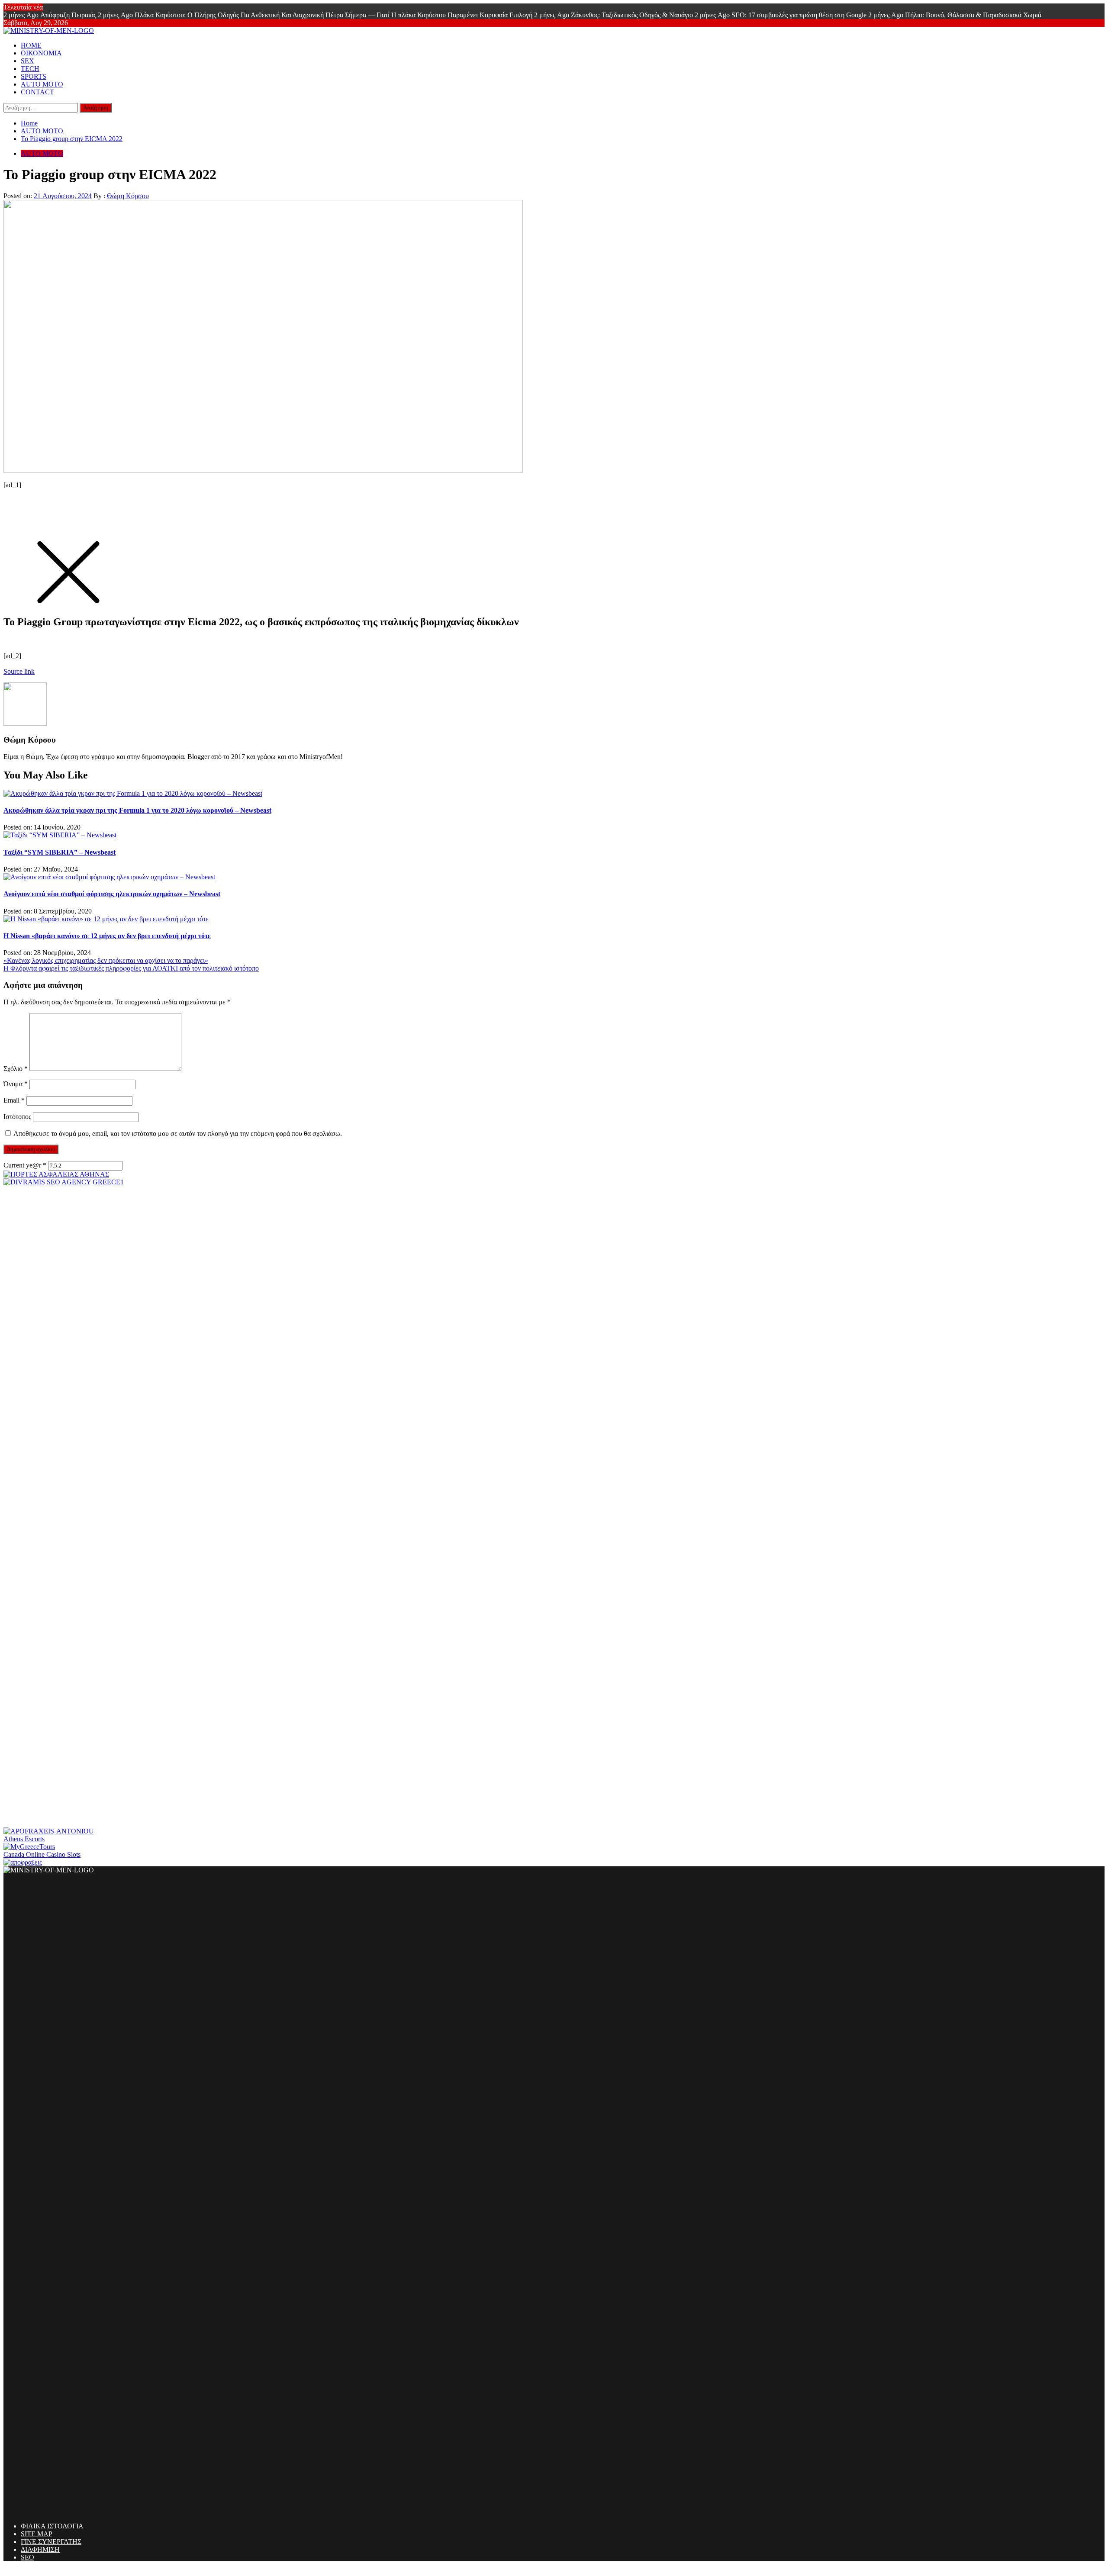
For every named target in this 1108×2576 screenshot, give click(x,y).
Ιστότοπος (17, 1117)
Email (14, 1100)
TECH (30, 69)
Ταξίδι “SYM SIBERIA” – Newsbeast (60, 852)
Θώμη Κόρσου (128, 196)
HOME (31, 45)
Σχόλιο (16, 1069)
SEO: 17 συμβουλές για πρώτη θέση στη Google (781, 15)
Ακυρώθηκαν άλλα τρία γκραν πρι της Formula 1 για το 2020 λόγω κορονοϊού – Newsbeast (137, 810)
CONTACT (37, 92)
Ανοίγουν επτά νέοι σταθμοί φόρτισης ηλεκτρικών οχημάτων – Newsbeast (112, 894)
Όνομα (16, 1084)
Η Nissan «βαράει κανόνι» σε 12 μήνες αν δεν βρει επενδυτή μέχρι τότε (107, 936)
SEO (27, 2557)
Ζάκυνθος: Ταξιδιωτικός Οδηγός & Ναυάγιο (614, 15)
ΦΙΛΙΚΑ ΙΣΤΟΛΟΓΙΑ (52, 2526)
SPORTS (34, 76)
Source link (19, 671)
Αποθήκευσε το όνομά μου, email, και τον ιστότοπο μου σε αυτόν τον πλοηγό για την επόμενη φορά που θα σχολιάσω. (178, 1134)
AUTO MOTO (42, 84)
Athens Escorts (24, 1839)
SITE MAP (37, 2534)
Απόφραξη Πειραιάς (51, 15)
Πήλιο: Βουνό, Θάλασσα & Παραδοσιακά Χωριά (955, 15)
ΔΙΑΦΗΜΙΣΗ (40, 2549)
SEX (27, 61)
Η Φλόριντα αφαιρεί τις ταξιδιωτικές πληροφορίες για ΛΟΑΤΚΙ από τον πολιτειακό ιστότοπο (131, 968)
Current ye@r (25, 1165)
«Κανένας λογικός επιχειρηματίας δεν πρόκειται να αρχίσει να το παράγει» (106, 960)
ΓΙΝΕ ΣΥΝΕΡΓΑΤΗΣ (51, 2542)
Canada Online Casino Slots (42, 1854)
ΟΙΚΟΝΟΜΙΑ (41, 53)
